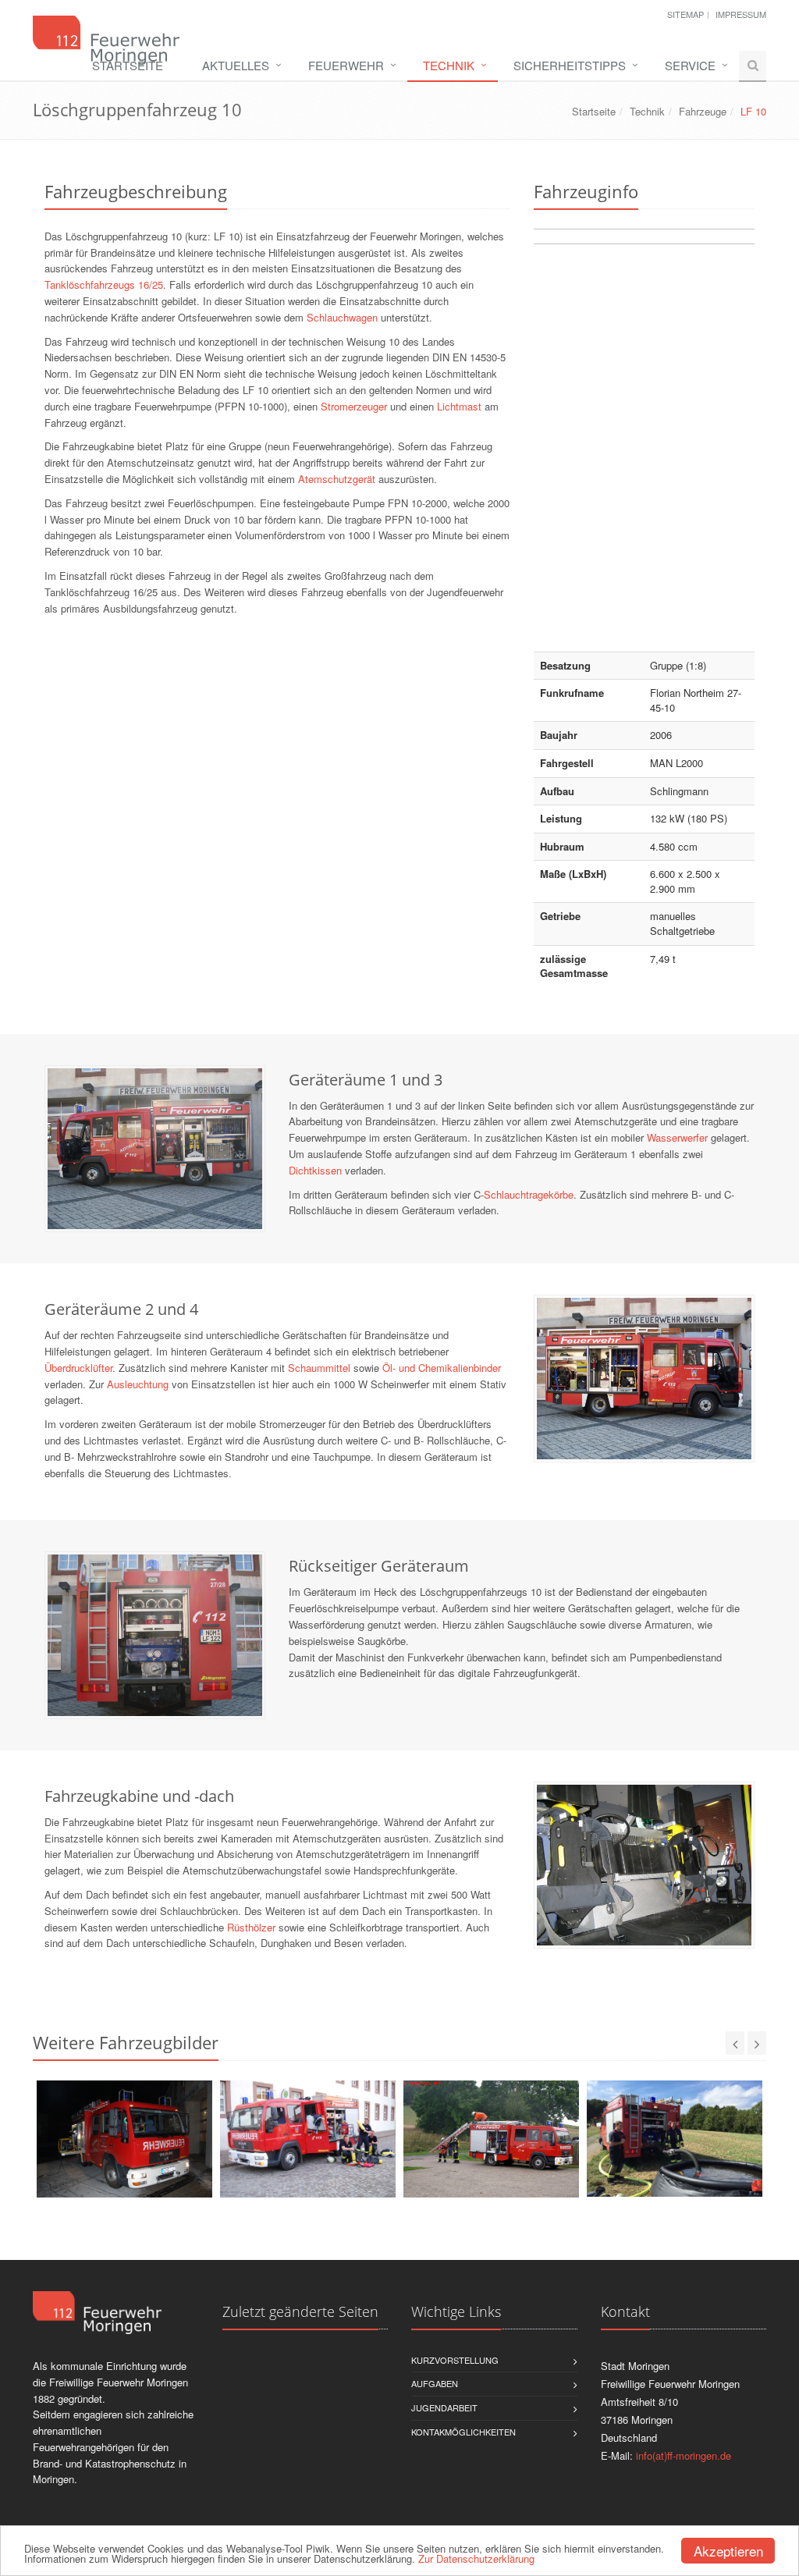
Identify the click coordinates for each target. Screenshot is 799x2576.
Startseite (128, 65)
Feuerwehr (346, 65)
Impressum (741, 14)
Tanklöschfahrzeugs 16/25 (104, 284)
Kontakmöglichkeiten (463, 2432)
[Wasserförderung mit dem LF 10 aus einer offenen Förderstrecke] (675, 2139)
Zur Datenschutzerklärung (476, 2558)
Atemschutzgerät (337, 479)
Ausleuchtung (138, 1384)
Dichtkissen (315, 1170)
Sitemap (685, 14)
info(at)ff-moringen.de (684, 2455)
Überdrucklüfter (78, 1368)
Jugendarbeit (444, 2407)
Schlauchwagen (342, 317)
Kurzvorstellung (455, 2360)
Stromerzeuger (354, 406)
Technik (449, 65)
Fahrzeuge (703, 111)
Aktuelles (236, 65)
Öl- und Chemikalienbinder (442, 1368)
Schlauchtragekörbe (529, 1194)
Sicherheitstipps (570, 65)
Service (690, 65)
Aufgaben (435, 2383)
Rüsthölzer (251, 1927)
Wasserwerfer (677, 1137)
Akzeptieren (728, 2551)
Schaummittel (319, 1368)
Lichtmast (459, 406)
